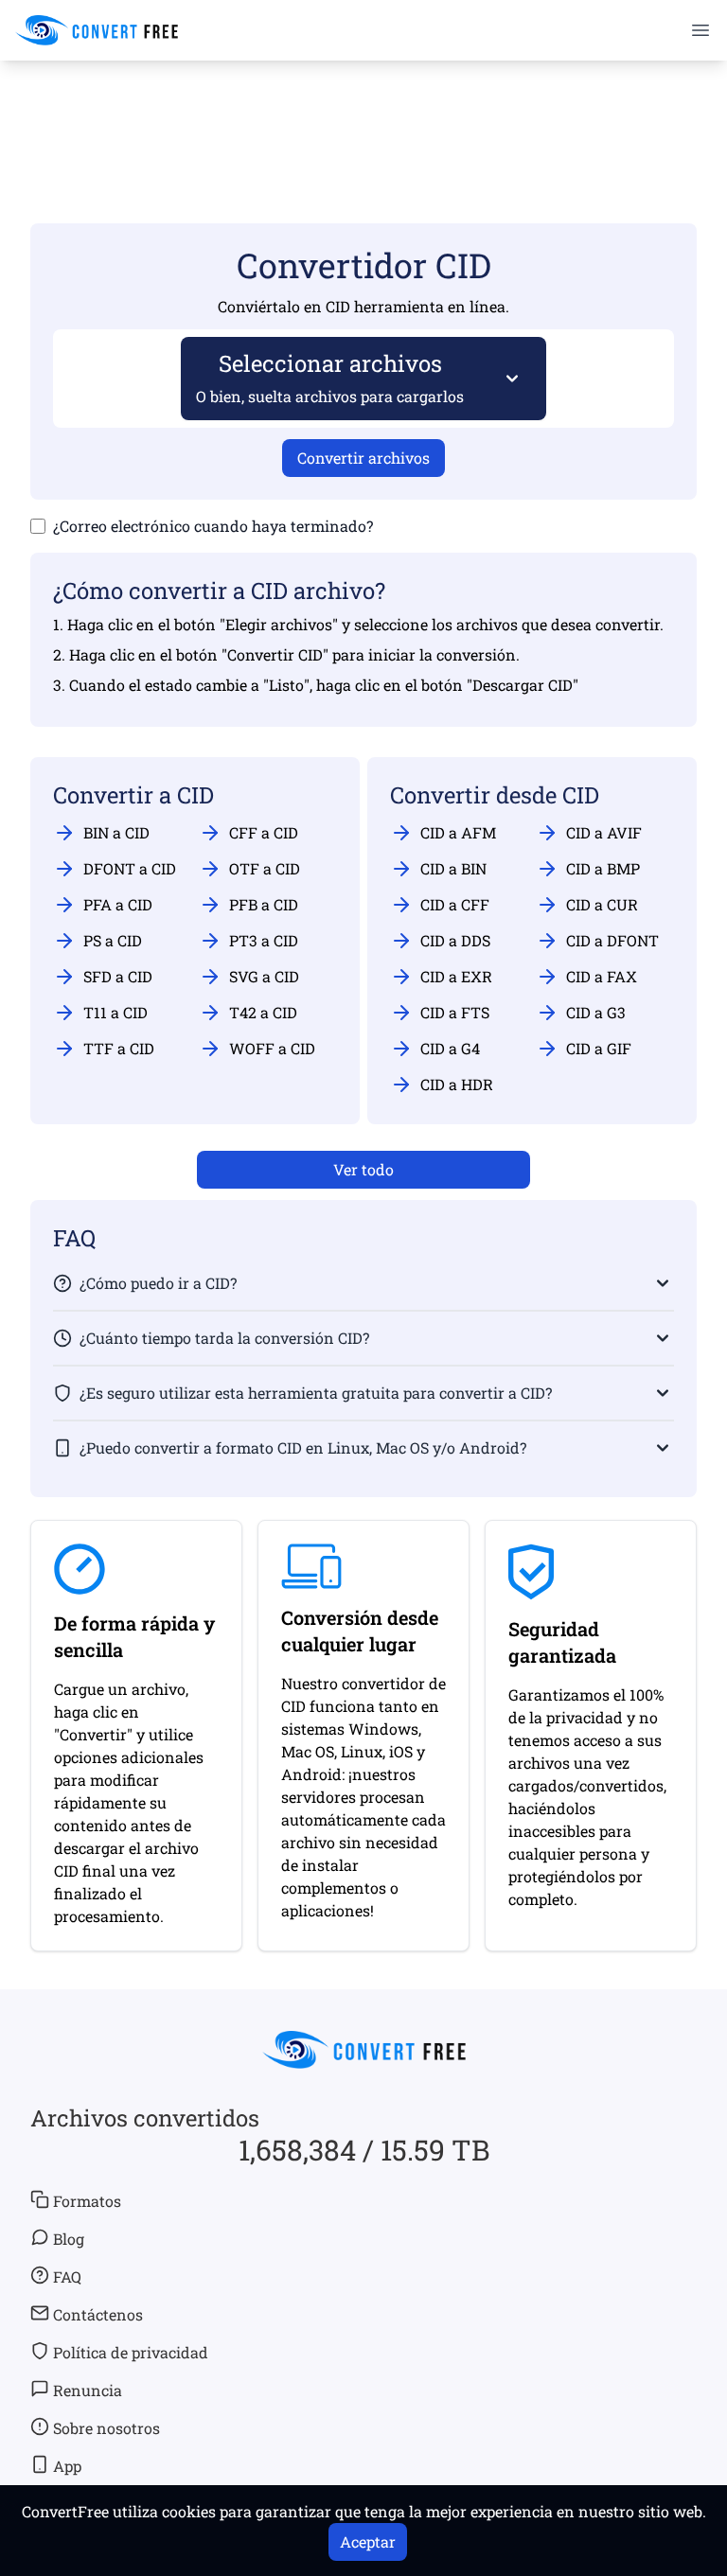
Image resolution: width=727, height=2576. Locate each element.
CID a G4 (450, 1048)
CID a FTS (455, 1012)
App (67, 2466)
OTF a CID (265, 868)
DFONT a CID (130, 868)
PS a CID (113, 940)
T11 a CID (115, 1012)
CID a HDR (457, 1084)
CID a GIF (599, 1048)
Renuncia (88, 2390)
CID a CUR (602, 904)
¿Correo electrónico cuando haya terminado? (213, 526)
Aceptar (368, 2541)
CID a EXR (456, 976)
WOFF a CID (272, 1048)
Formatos (87, 2201)
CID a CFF (455, 904)
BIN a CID (116, 832)
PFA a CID (118, 904)
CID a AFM (458, 832)
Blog (69, 2239)
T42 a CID (263, 1012)
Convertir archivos (363, 458)
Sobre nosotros (106, 2428)
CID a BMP (603, 868)
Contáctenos (98, 2314)
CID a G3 (596, 1012)
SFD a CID (118, 976)
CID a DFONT (612, 940)
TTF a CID (119, 1048)
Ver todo (363, 1169)
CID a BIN (453, 868)
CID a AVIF (604, 832)
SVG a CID (264, 976)
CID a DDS (455, 940)
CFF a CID (264, 832)
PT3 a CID (264, 940)
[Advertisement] (363, 115)
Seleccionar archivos (330, 377)
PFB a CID (264, 904)
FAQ (67, 2276)
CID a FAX (602, 976)
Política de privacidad (131, 2352)
